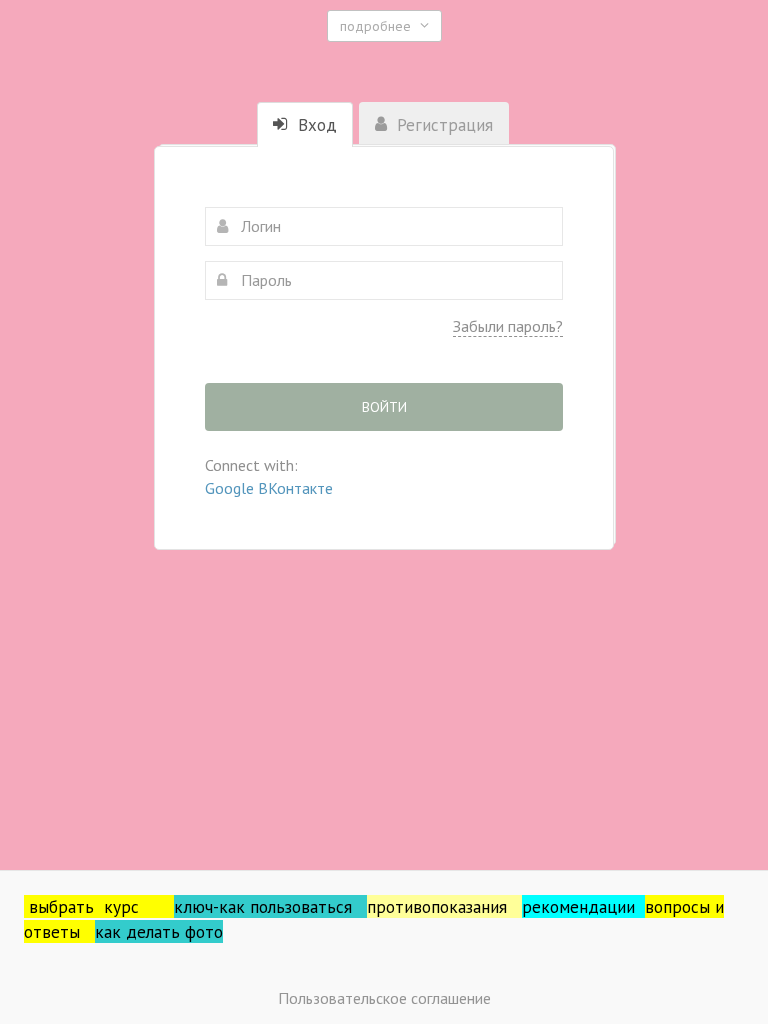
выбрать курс (101, 906)
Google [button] (231, 488)
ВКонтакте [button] (295, 488)
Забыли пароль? (508, 326)
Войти (384, 407)
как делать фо (150, 931)
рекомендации (583, 906)
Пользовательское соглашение (384, 998)
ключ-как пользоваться (270, 906)
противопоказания (444, 906)
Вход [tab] (315, 125)
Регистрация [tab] (442, 125)
